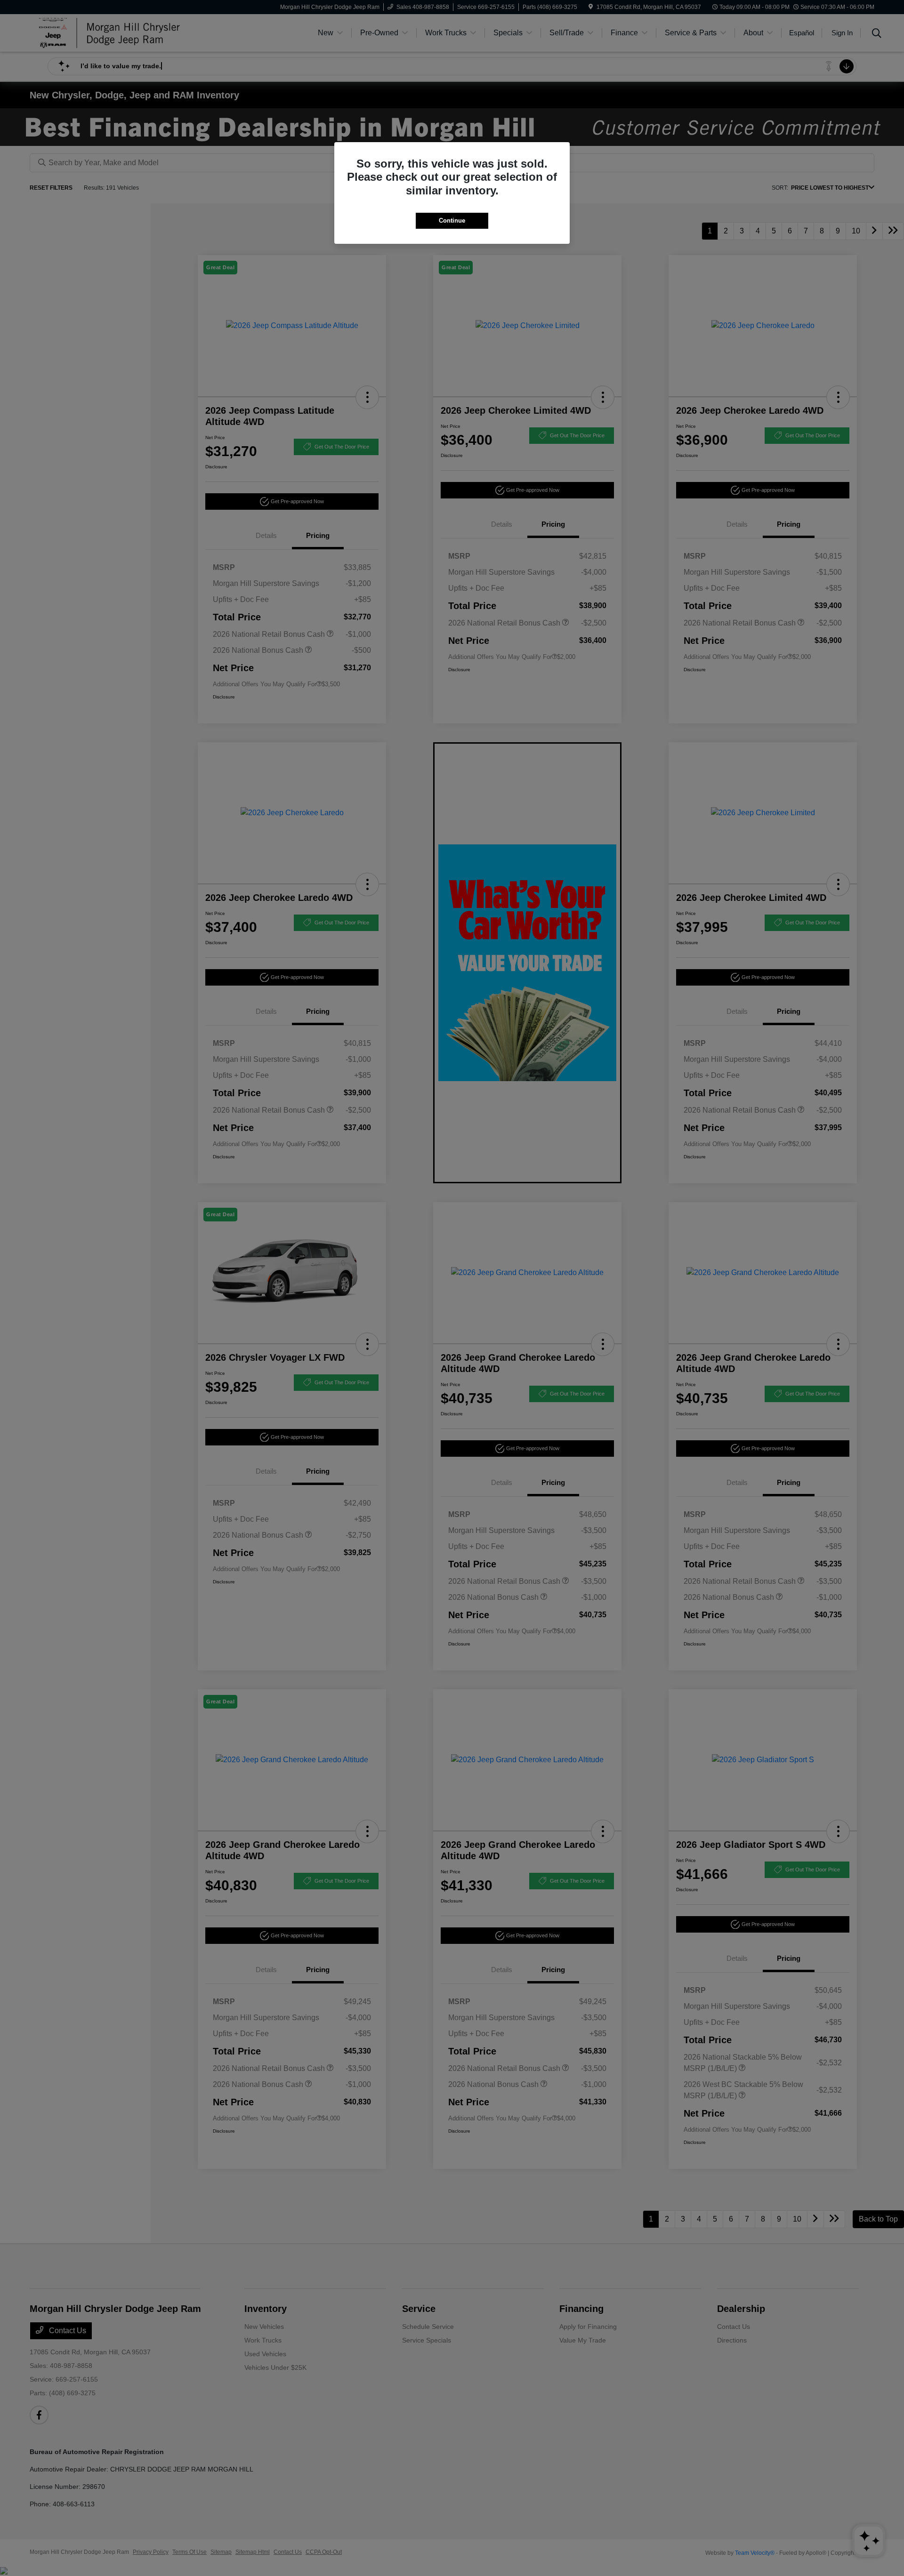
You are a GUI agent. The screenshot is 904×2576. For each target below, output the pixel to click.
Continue (452, 221)
